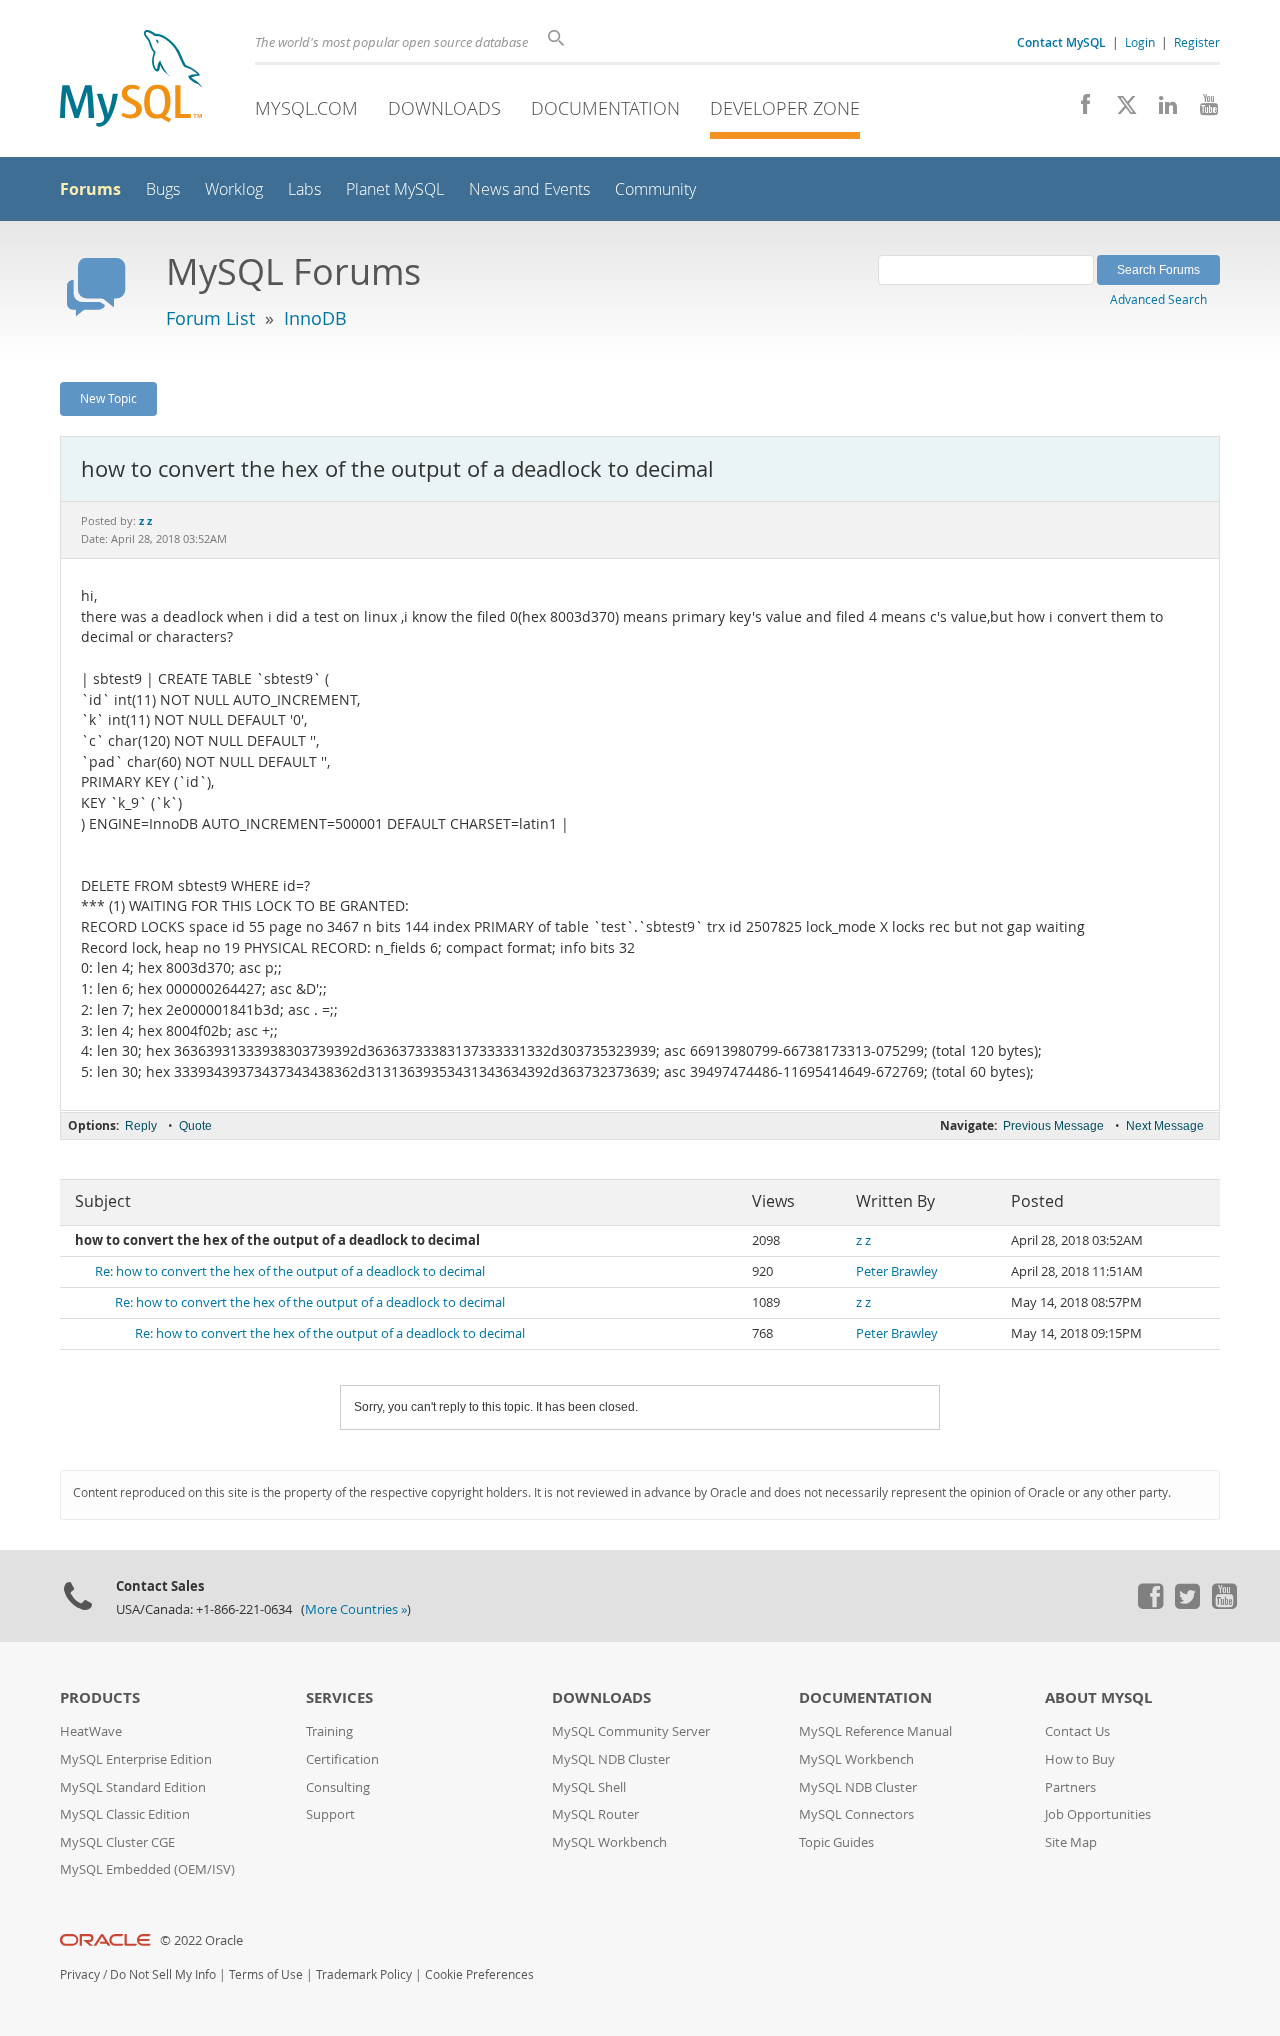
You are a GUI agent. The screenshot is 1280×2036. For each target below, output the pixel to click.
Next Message (1165, 1126)
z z (863, 1240)
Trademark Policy (364, 1974)
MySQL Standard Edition (133, 1787)
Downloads (444, 108)
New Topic (108, 398)
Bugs (163, 189)
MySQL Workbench (609, 1842)
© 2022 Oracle (201, 1940)
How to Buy (1080, 1759)
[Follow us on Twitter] (1187, 1604)
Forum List (210, 318)
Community (655, 189)
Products (100, 1697)
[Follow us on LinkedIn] (1160, 110)
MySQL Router (595, 1814)
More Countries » (356, 1609)
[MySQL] (131, 80)
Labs (304, 189)
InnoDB (315, 318)
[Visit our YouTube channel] (1201, 110)
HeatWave (91, 1731)
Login (1140, 42)
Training (329, 1731)
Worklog (234, 189)
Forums (90, 189)
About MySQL (1098, 1697)
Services (339, 1697)
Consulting (338, 1787)
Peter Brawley (897, 1271)
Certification (342, 1759)
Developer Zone (785, 108)
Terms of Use (266, 1974)
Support (330, 1814)
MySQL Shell (589, 1787)
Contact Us (1077, 1731)
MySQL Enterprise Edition (136, 1759)
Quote (195, 1126)
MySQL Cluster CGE (117, 1842)
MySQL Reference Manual (875, 1731)
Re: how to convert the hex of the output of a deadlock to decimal (290, 1271)
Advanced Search (1158, 299)
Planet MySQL (395, 189)
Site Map (1071, 1842)
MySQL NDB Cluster (611, 1759)
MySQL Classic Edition (125, 1814)
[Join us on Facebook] (1078, 110)
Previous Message (1053, 1126)
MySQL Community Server (631, 1731)
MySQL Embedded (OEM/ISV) (147, 1869)
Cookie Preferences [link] (479, 1974)
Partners (1070, 1787)
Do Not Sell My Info (163, 1974)
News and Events (529, 189)
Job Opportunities (1098, 1814)
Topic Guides (836, 1842)
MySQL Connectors (856, 1814)
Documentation (605, 108)
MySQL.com (306, 108)
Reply (141, 1126)
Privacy (80, 1974)
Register (1197, 42)
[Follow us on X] (1119, 110)
